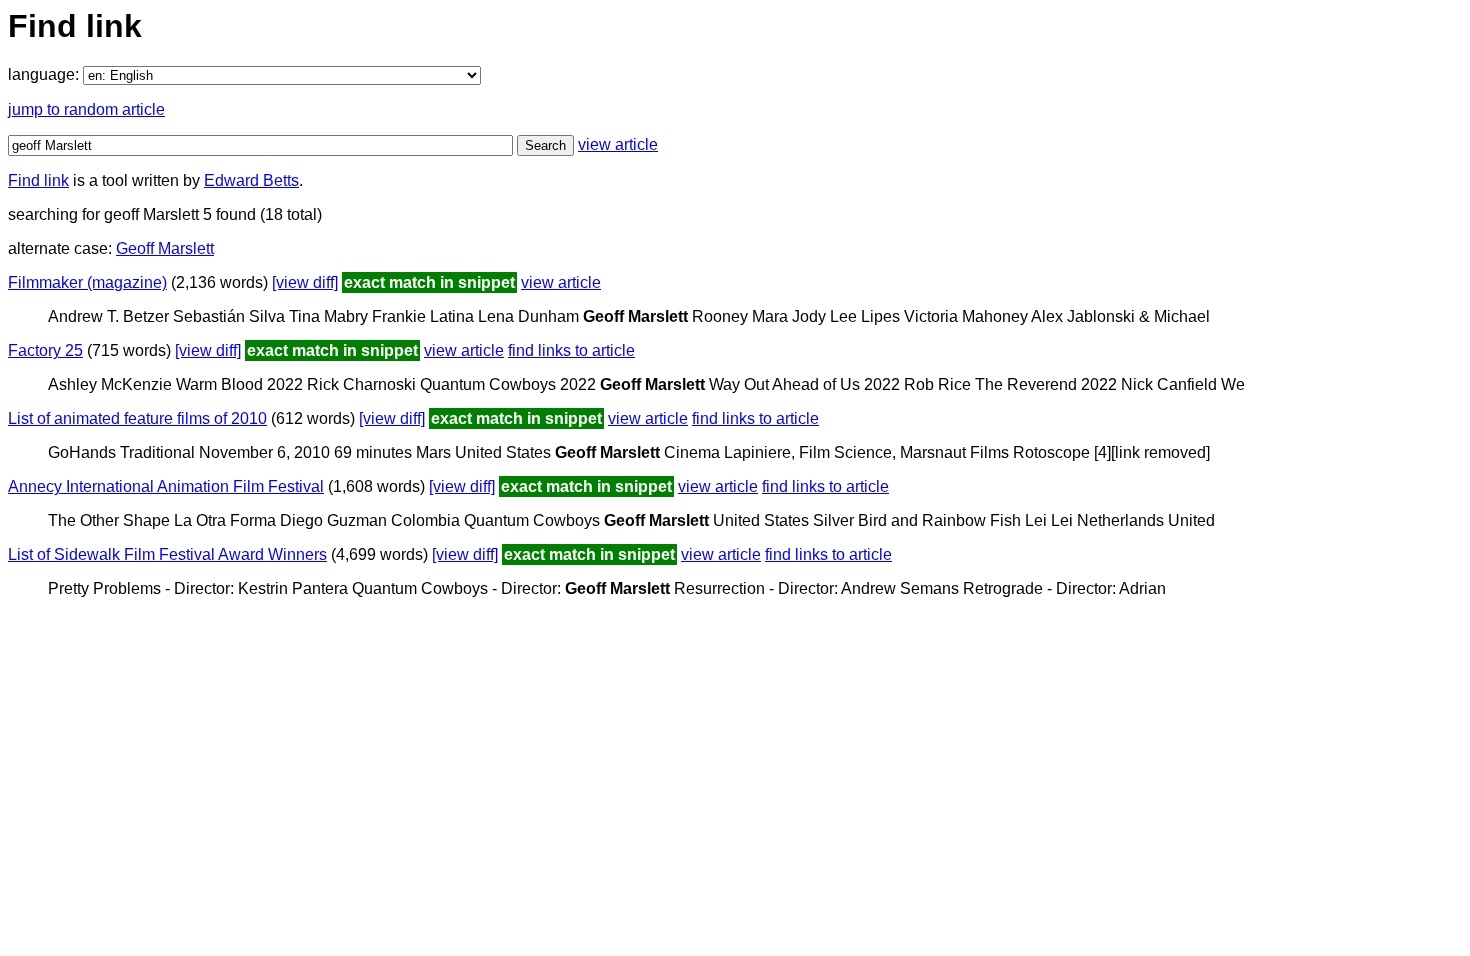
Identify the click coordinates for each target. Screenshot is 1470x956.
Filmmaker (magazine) (87, 282)
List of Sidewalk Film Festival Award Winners (167, 554)
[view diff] (305, 282)
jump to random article (86, 109)
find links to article (571, 350)
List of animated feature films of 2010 (137, 418)
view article (618, 144)
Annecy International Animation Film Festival (166, 486)
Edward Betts (251, 180)
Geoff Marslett (165, 248)
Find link (38, 180)
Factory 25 (45, 350)
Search (545, 145)
